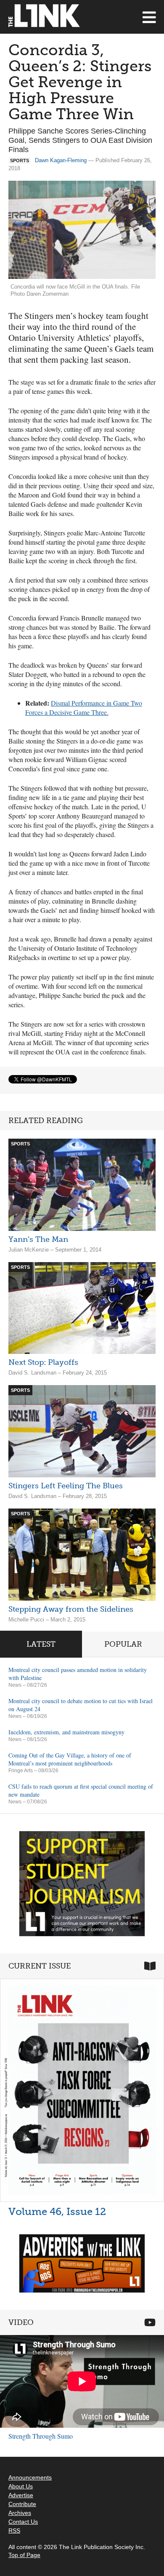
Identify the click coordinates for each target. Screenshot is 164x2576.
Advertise (21, 2495)
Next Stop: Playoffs (43, 1362)
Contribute (22, 2504)
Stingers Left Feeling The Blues (66, 1486)
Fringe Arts (21, 1771)
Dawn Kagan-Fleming (61, 160)
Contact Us (23, 2522)
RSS (14, 2531)
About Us (21, 2486)
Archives (20, 2513)
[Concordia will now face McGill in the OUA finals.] (82, 230)
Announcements (30, 2477)
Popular (123, 1644)
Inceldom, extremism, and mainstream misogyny (66, 1732)
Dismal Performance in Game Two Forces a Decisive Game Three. (84, 708)
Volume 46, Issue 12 (57, 2211)
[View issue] (82, 2090)
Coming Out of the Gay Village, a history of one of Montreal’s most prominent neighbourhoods (70, 1759)
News (15, 1685)
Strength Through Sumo (41, 2436)
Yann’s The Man (38, 1239)
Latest (41, 1644)
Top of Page (24, 2555)
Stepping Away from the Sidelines (71, 1609)
